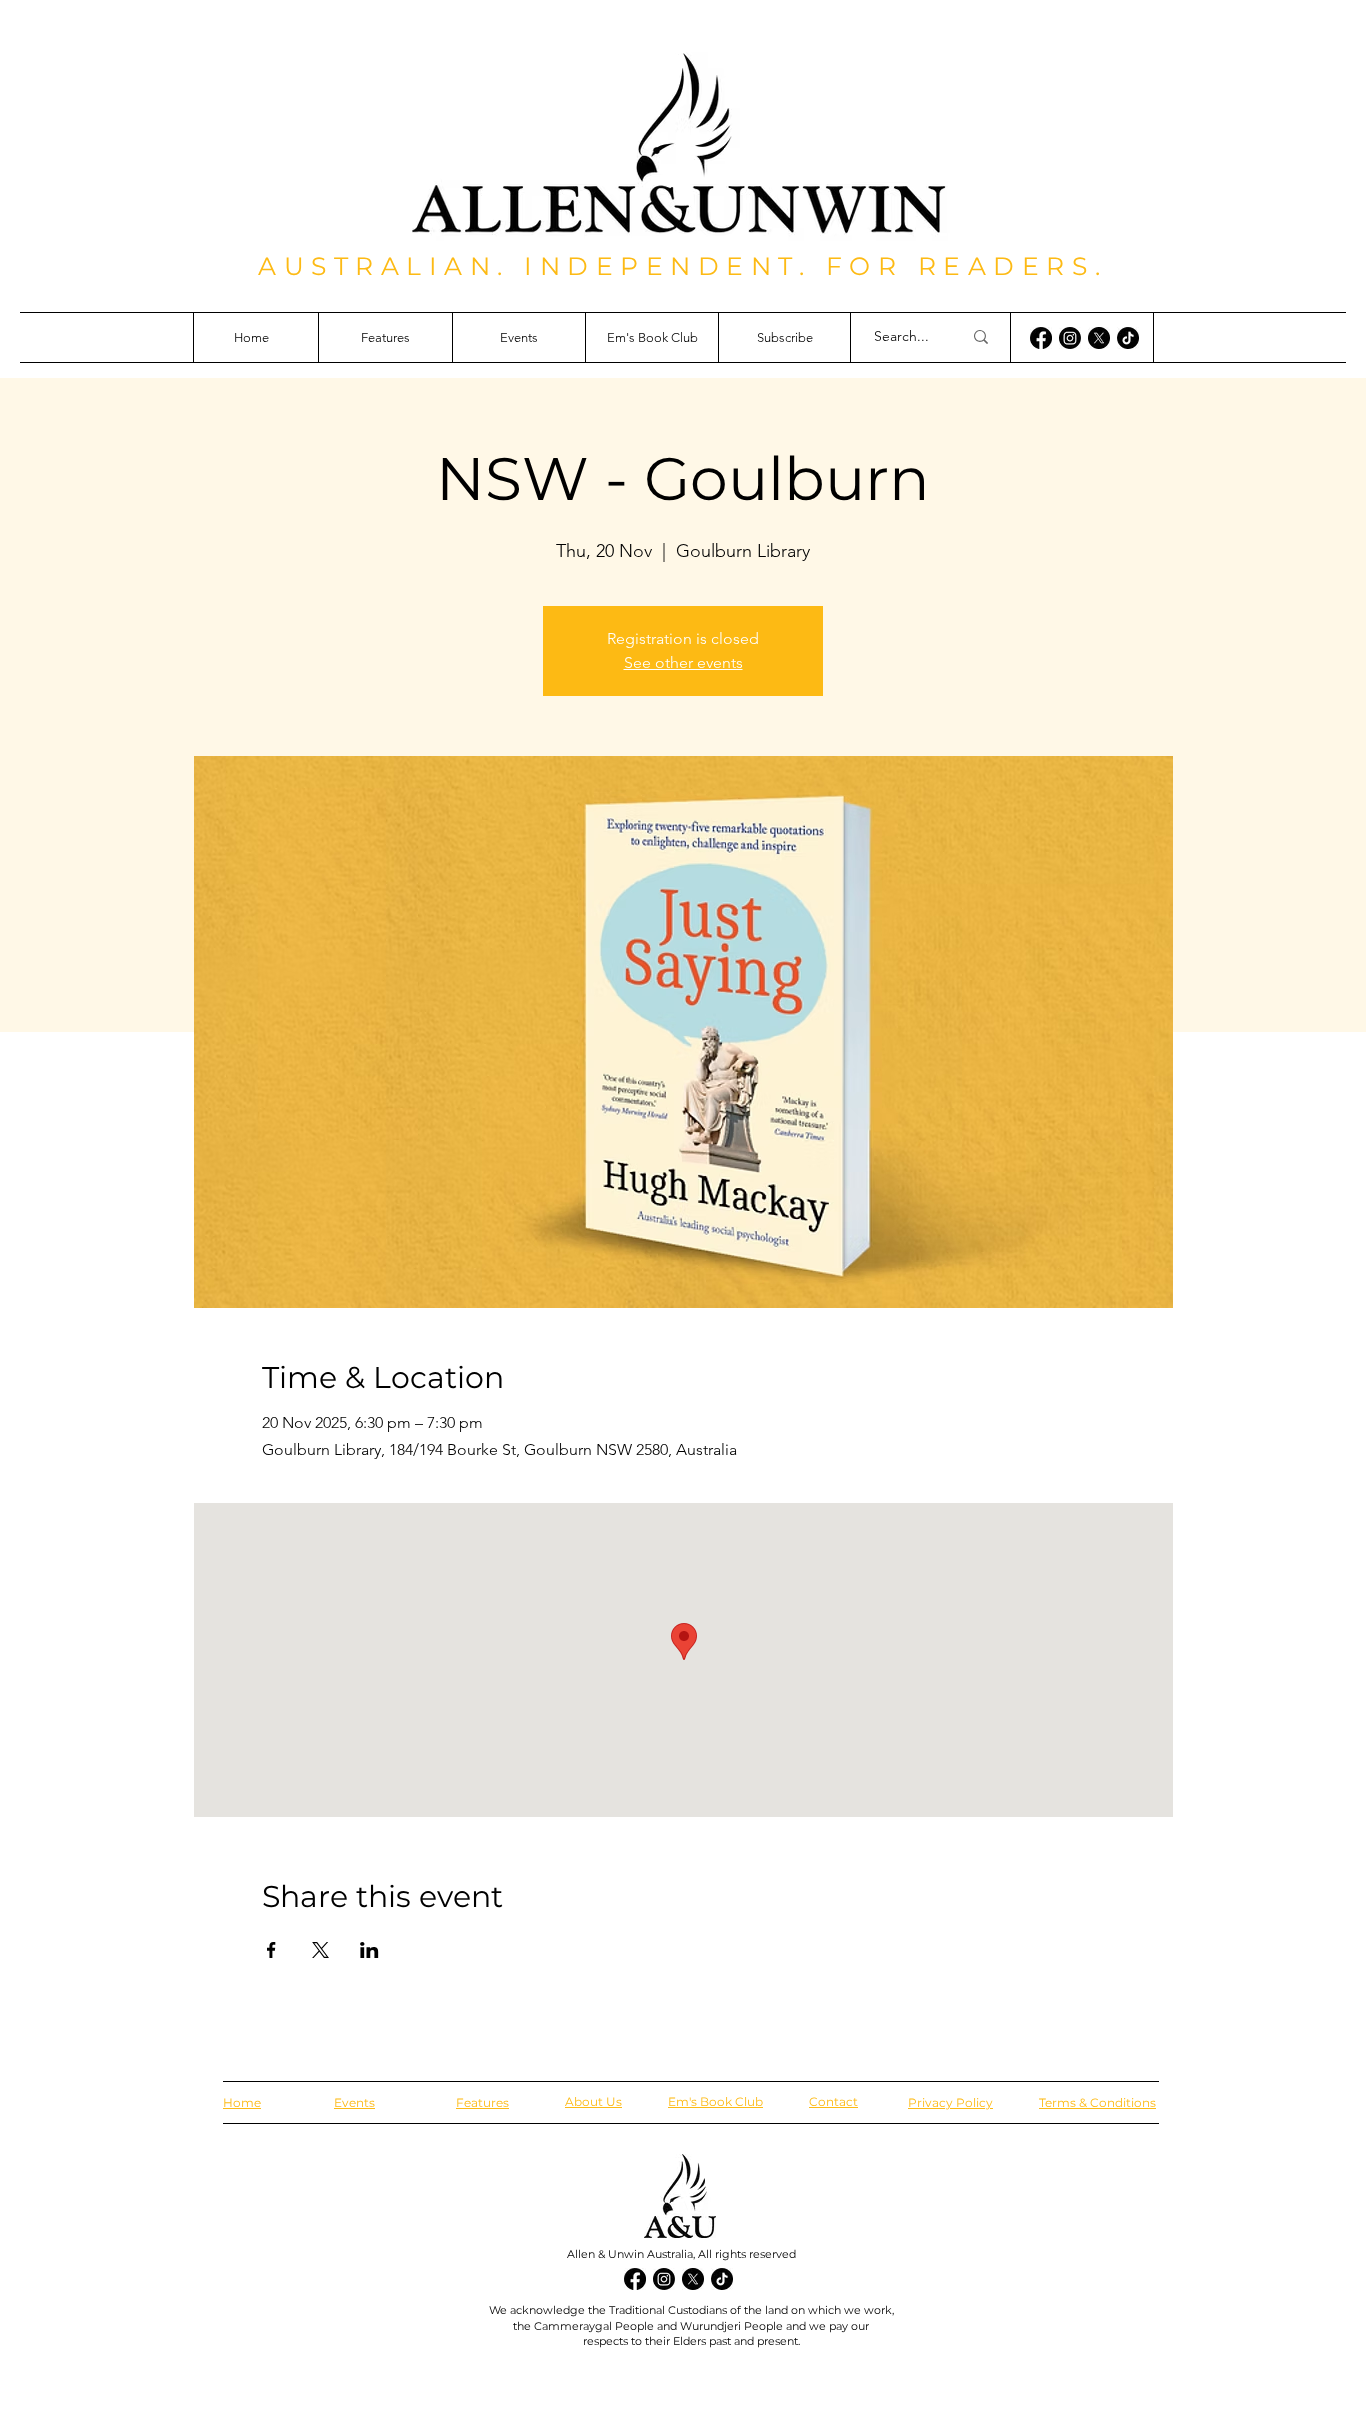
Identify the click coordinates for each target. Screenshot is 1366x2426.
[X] (1099, 338)
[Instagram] (1070, 338)
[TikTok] (1128, 338)
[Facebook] (1041, 338)
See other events (683, 662)
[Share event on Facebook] (271, 1950)
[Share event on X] (320, 1950)
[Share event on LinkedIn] (369, 1950)
